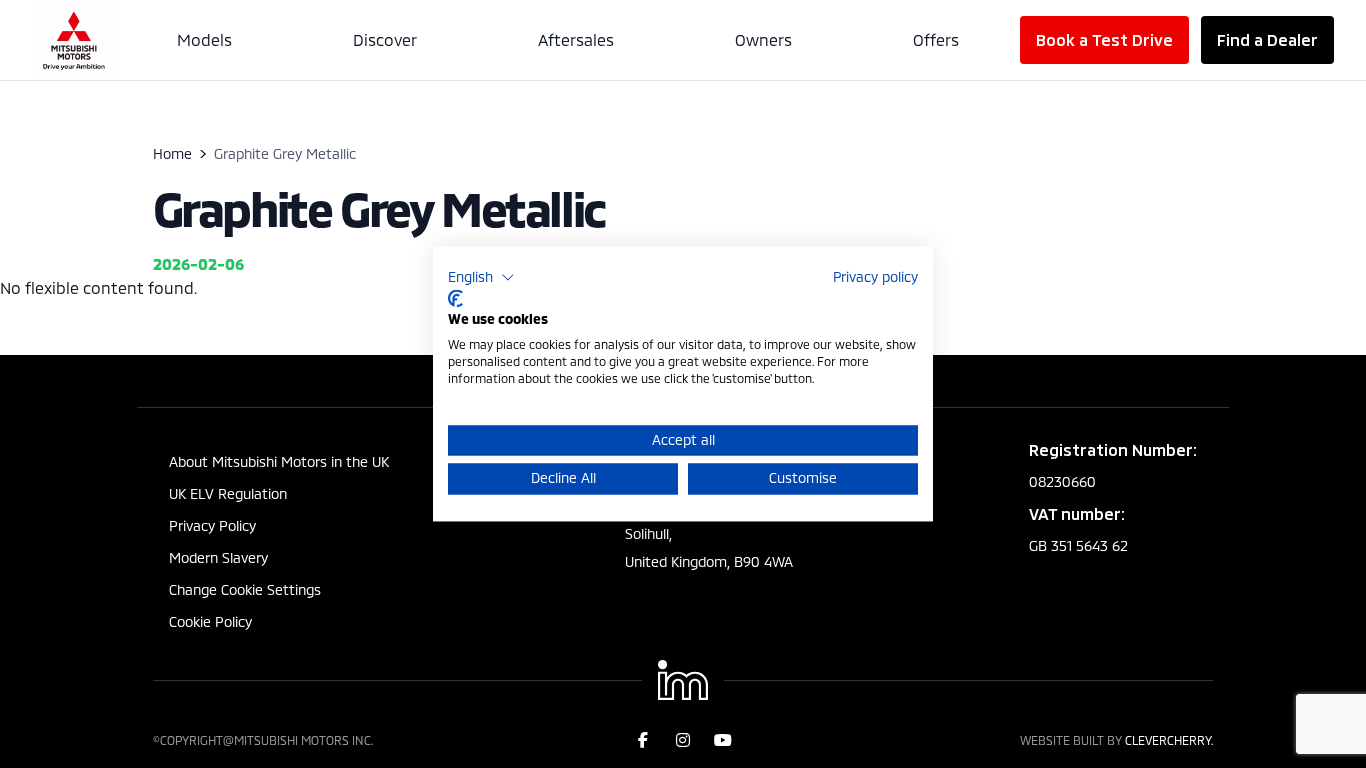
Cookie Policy (210, 621)
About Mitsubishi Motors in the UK (279, 461)
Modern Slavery (218, 557)
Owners (763, 39)
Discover (385, 39)
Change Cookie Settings (245, 589)
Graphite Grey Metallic (379, 208)
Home (172, 153)
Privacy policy (875, 276)
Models (204, 39)
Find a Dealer (1267, 39)
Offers (936, 39)
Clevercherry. (1169, 740)
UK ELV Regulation (228, 493)
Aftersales (576, 39)
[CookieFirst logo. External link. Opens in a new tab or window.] (455, 298)
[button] (481, 277)
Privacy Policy (212, 525)
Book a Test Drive (1104, 39)
